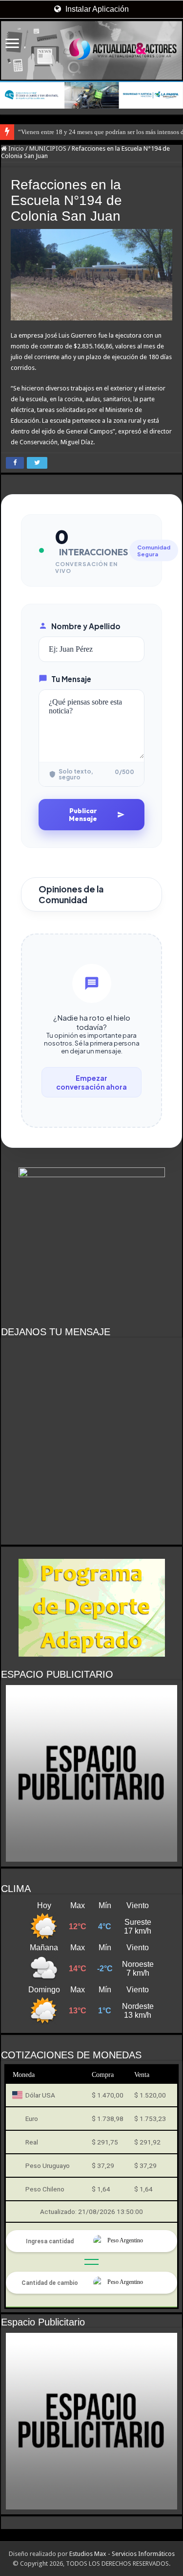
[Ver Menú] (12, 44)
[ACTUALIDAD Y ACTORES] (91, 50)
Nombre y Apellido (86, 626)
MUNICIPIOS (48, 148)
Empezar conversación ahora (91, 1082)
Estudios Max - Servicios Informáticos (122, 2554)
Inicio (15, 148)
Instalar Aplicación (96, 9)
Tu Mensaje (71, 679)
